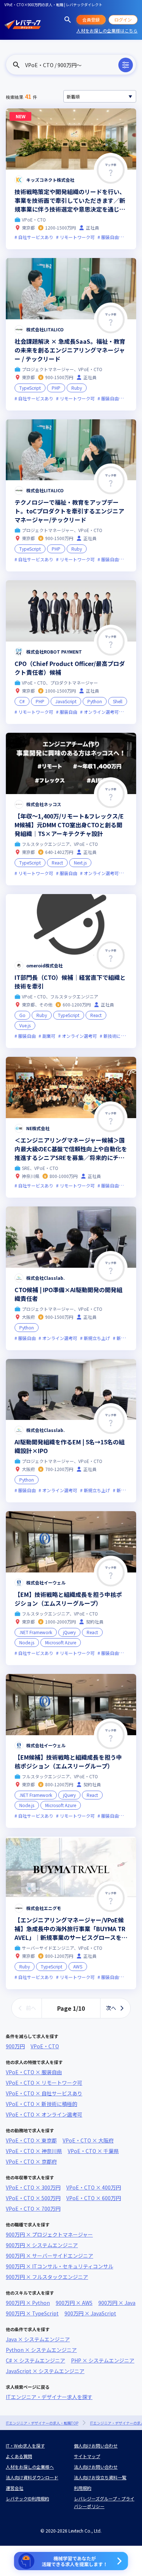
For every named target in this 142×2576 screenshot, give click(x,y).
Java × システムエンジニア (38, 2339)
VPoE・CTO (45, 2046)
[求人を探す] (68, 20)
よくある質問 (19, 2456)
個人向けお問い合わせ (96, 2446)
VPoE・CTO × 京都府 (31, 2161)
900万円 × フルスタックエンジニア (47, 2277)
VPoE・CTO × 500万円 (33, 2198)
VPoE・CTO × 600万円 (94, 2198)
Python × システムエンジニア (41, 2350)
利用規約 (83, 2488)
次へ (111, 2008)
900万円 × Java (117, 2303)
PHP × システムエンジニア (103, 2360)
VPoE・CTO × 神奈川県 (34, 2151)
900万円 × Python (28, 2303)
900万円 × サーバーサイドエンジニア (50, 2256)
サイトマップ (87, 2456)
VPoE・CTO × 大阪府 (88, 2140)
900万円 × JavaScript (90, 2313)
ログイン (123, 20)
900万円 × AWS (74, 2303)
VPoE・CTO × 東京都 (31, 2140)
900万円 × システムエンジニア (42, 2245)
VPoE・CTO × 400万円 (94, 2187)
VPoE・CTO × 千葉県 (93, 2151)
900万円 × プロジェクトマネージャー (49, 2234)
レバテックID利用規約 (27, 2498)
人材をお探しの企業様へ (30, 2467)
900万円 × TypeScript (32, 2313)
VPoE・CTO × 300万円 (33, 2187)
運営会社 (15, 2488)
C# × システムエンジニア (35, 2360)
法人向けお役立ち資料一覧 (100, 2477)
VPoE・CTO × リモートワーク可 (44, 2083)
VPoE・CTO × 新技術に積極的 (42, 2104)
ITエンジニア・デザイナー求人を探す (49, 2397)
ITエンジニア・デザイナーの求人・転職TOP (42, 2423)
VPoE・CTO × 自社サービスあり (44, 2093)
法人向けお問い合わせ (96, 2467)
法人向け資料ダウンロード (32, 2477)
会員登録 (91, 20)
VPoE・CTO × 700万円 (33, 2209)
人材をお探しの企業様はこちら (107, 30)
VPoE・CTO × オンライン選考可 (44, 2114)
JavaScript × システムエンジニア (45, 2371)
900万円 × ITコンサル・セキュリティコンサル (60, 2266)
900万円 (15, 2046)
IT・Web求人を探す (25, 2446)
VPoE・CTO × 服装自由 (34, 2072)
